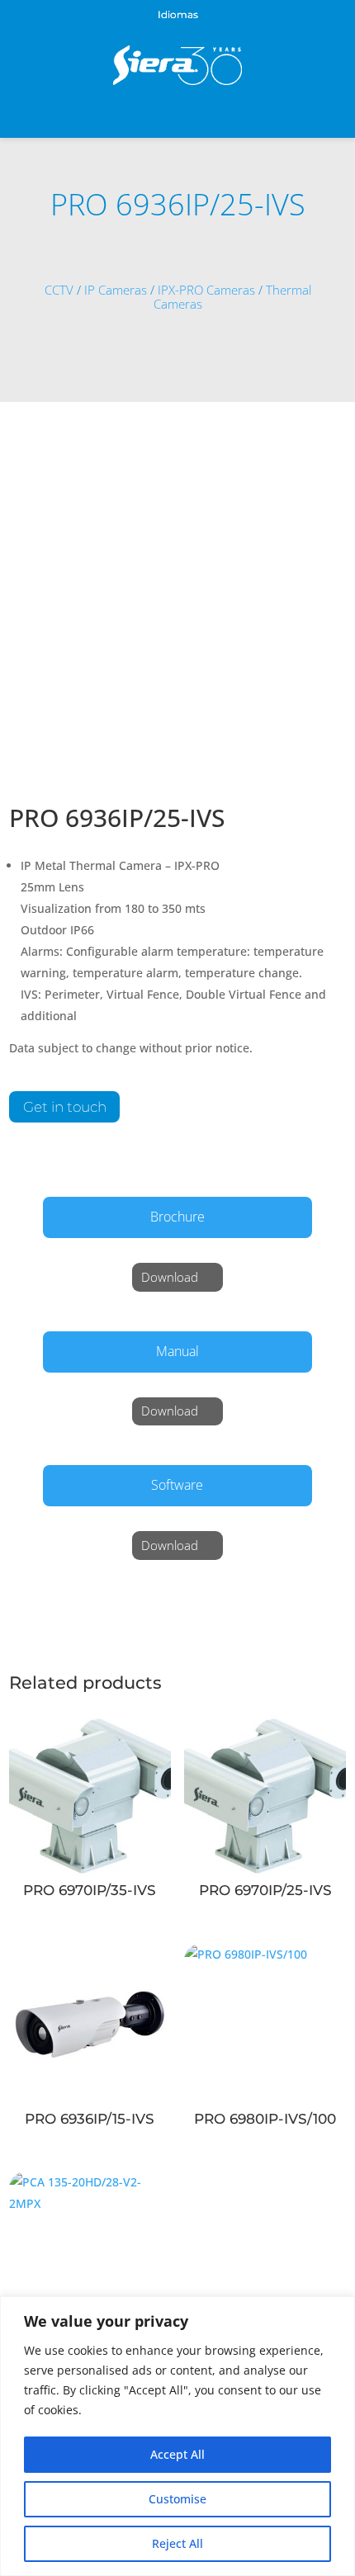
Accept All (177, 2454)
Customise (177, 2499)
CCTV (59, 290)
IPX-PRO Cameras (206, 290)
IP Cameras (116, 290)
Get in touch (65, 1107)
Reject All (177, 2543)
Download (170, 1277)
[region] (177, 2436)
